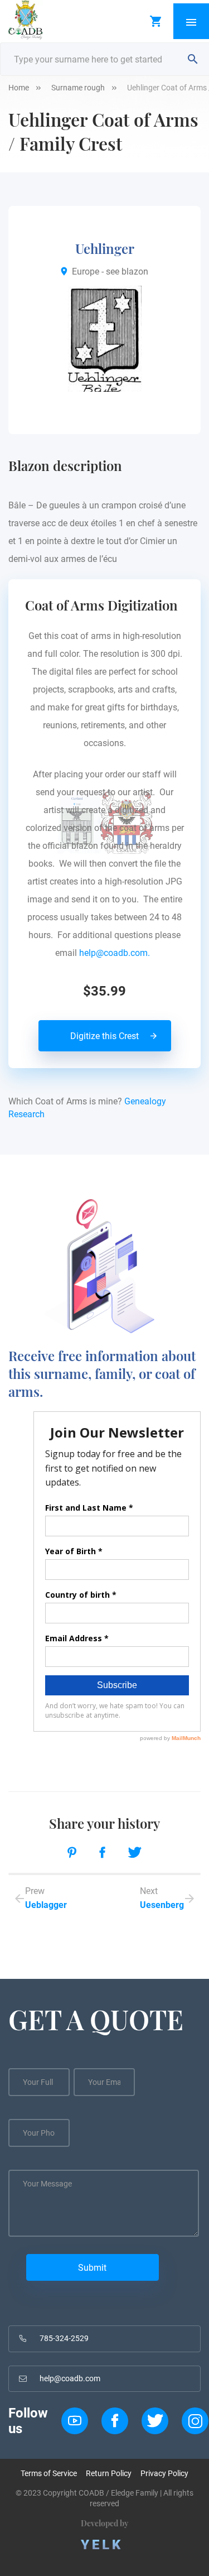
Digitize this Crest (104, 1036)
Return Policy (109, 2473)
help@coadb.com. (117, 953)
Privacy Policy (164, 2473)
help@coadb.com (70, 2378)
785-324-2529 (64, 2338)
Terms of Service (49, 2473)
